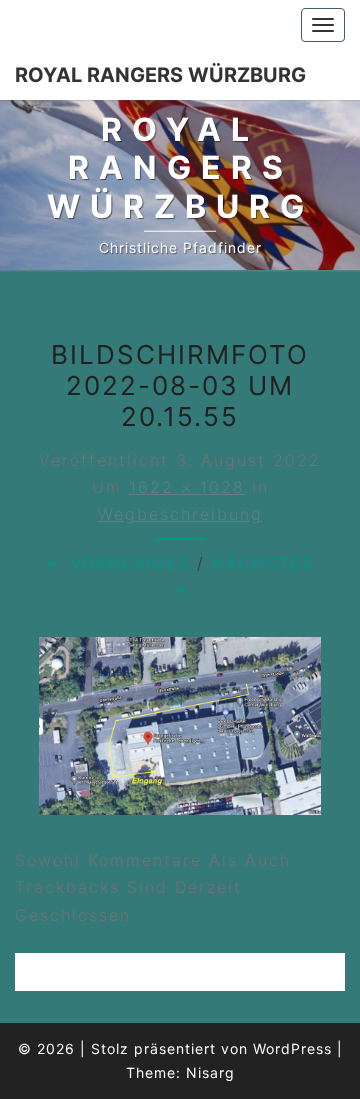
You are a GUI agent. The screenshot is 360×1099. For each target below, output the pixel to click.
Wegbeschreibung (180, 514)
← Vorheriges (118, 563)
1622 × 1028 (187, 487)
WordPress (292, 1048)
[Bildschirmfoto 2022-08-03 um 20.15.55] (180, 732)
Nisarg (210, 1072)
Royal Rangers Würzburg (160, 75)
